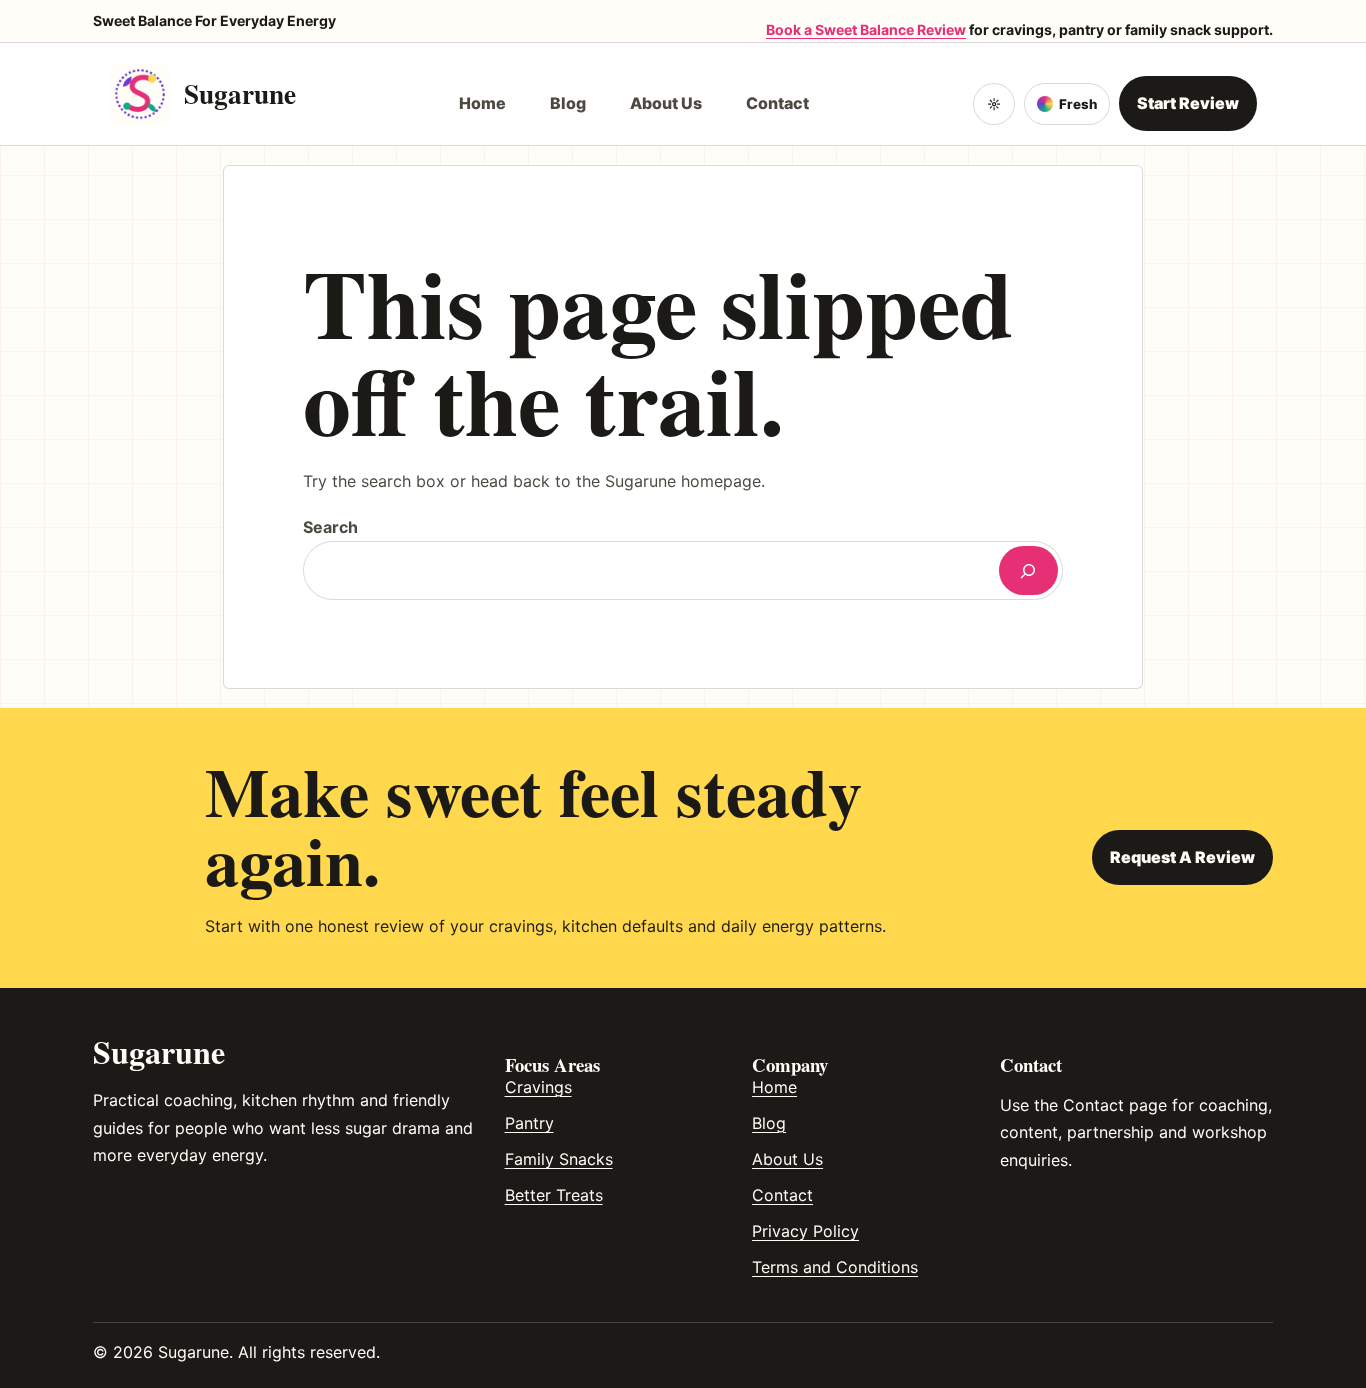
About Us (787, 1159)
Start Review (1188, 103)
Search (330, 527)
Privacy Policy (805, 1231)
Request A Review (1182, 857)
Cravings (538, 1087)
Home (774, 1087)
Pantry (529, 1123)
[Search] (1028, 570)
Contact (782, 1195)
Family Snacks (559, 1159)
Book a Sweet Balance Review (866, 29)
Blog (769, 1123)
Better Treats (554, 1195)
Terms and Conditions (835, 1267)
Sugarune (240, 93)
